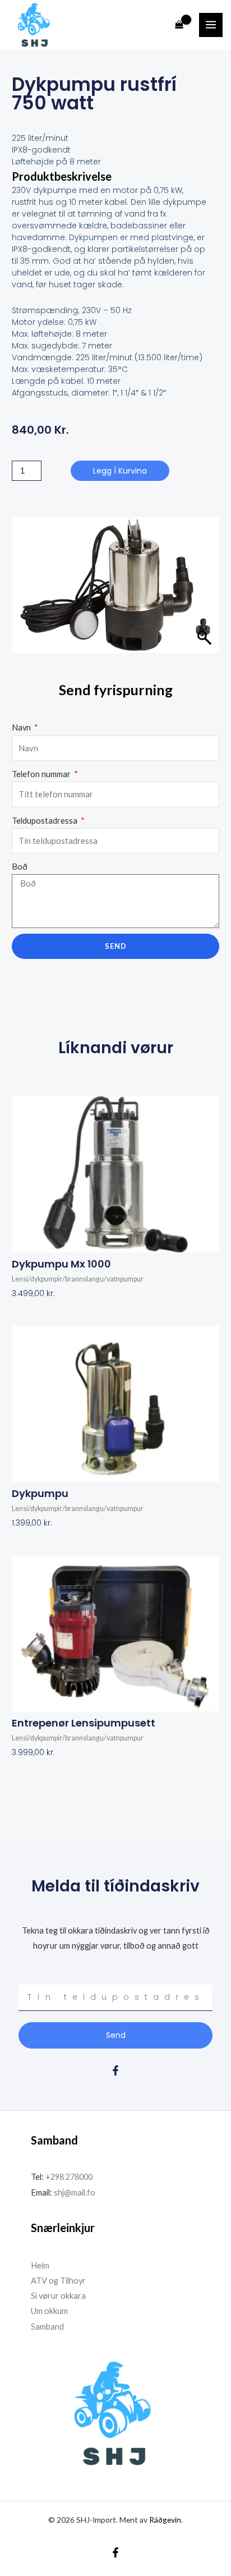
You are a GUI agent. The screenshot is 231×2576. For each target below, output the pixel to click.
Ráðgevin (165, 2520)
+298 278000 (69, 2177)
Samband (47, 2327)
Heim (40, 2265)
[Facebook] (115, 2552)
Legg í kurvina (120, 471)
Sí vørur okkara (58, 2296)
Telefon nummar (42, 774)
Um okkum (49, 2311)
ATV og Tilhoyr (58, 2281)
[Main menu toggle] (211, 25)
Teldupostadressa (45, 821)
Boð (20, 867)
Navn (22, 727)
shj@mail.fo (74, 2192)
